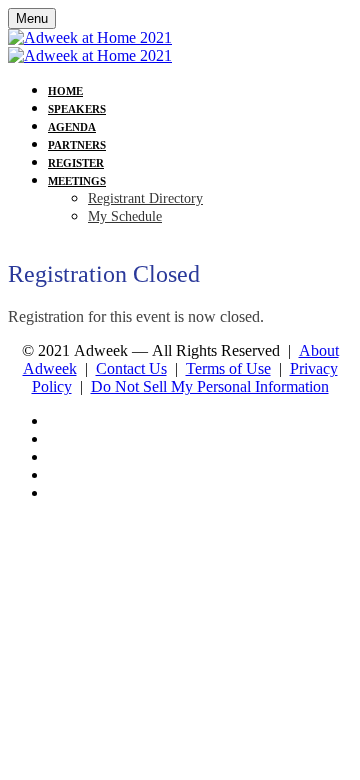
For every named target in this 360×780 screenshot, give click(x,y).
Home (65, 91)
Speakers (77, 109)
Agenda (72, 127)
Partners (77, 145)
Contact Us (131, 368)
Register (76, 163)
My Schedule (125, 216)
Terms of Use (228, 368)
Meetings (77, 181)
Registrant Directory (145, 198)
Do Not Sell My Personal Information (210, 386)
